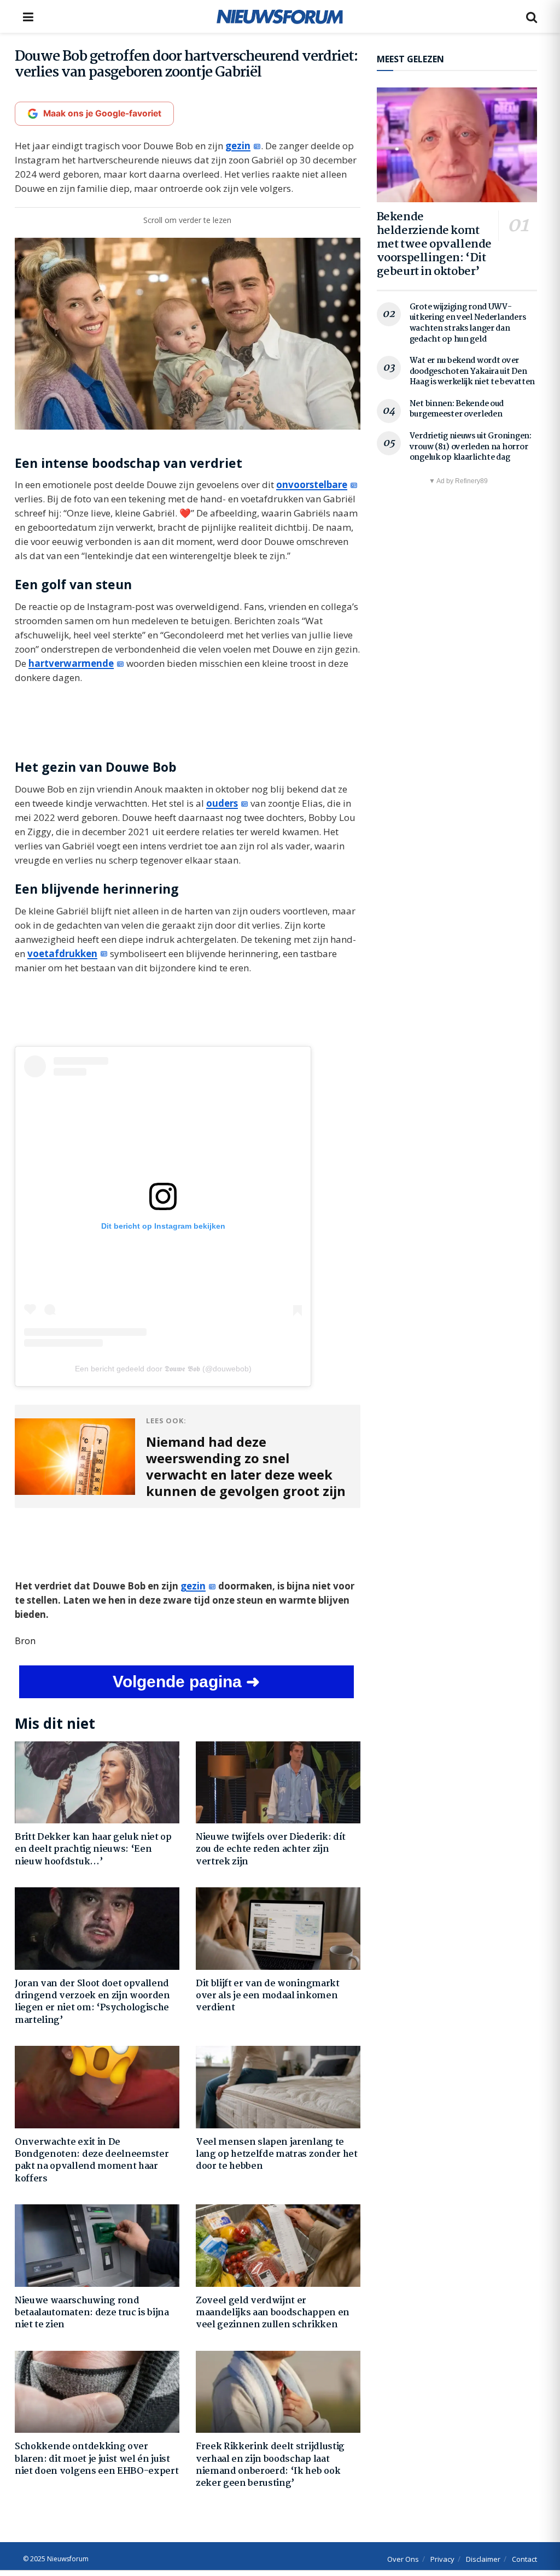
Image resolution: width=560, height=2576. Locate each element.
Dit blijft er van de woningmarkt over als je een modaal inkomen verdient (268, 1996)
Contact (524, 2559)
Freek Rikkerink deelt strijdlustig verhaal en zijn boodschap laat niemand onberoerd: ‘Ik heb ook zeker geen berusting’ (270, 2465)
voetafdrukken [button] (62, 953)
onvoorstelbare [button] (312, 485)
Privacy (442, 2559)
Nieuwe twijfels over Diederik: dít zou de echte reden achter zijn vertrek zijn (271, 1850)
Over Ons (403, 2559)
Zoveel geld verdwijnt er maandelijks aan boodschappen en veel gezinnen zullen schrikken (273, 2313)
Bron (25, 1641)
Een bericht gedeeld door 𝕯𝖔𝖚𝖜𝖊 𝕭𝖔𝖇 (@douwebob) (163, 1369)
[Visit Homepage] (280, 16)
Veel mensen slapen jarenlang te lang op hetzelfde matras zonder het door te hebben (277, 2155)
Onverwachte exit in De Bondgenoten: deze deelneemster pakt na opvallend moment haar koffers (92, 2161)
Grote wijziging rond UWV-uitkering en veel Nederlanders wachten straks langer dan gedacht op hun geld (468, 323)
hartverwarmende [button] (71, 663)
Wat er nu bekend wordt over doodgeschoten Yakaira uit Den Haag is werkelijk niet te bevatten (472, 371)
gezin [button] (238, 146)
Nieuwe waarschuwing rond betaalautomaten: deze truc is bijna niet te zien (92, 2313)
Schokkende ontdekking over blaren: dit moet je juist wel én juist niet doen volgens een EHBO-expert (97, 2459)
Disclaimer (483, 2559)
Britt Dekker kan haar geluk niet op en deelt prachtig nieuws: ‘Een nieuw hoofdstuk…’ (93, 1850)
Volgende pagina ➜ (186, 1682)
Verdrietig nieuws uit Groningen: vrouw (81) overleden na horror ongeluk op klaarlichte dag (471, 447)
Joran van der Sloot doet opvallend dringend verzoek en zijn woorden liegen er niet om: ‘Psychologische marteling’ (92, 2002)
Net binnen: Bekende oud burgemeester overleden (457, 409)
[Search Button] (532, 16)
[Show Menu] (28, 16)
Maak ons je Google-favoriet (102, 113)
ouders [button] (222, 803)
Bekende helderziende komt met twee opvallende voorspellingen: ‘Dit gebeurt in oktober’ (434, 244)
